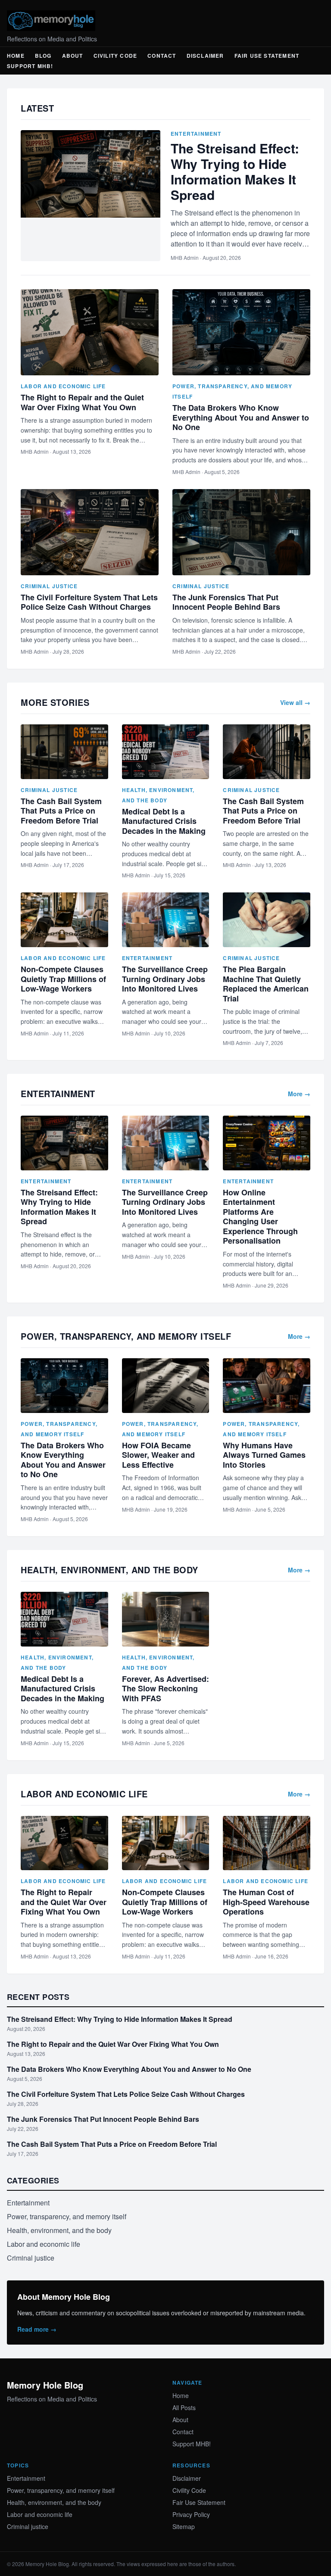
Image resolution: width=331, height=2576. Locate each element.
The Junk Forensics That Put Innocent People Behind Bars (226, 602)
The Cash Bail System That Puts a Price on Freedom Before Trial (61, 811)
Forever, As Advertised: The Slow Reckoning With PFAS (165, 1689)
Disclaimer (205, 56)
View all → (295, 702)
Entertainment (196, 134)
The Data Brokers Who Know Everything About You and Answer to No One (241, 417)
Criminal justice (49, 586)
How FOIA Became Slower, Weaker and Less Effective (158, 1455)
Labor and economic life (63, 386)
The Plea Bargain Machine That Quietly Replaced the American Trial (266, 984)
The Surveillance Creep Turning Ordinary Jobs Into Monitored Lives (165, 979)
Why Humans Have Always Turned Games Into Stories (264, 1455)
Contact (162, 56)
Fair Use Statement (267, 56)
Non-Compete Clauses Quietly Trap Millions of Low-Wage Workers (63, 979)
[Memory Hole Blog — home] (165, 21)
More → (299, 1094)
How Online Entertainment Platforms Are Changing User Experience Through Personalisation (260, 1217)
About (73, 56)
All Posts (184, 2408)
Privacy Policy (191, 2514)
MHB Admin (185, 257)
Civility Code (116, 56)
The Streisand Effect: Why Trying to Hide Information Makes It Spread (235, 171)
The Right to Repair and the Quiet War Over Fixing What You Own (82, 402)
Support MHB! (30, 66)
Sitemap (184, 2526)
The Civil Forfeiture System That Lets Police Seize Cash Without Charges (89, 602)
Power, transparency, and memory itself (67, 2216)
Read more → (37, 2329)
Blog (43, 56)
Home (16, 56)
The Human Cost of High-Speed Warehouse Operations (266, 1902)
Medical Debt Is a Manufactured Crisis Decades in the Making (164, 821)
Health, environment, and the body (59, 2230)
